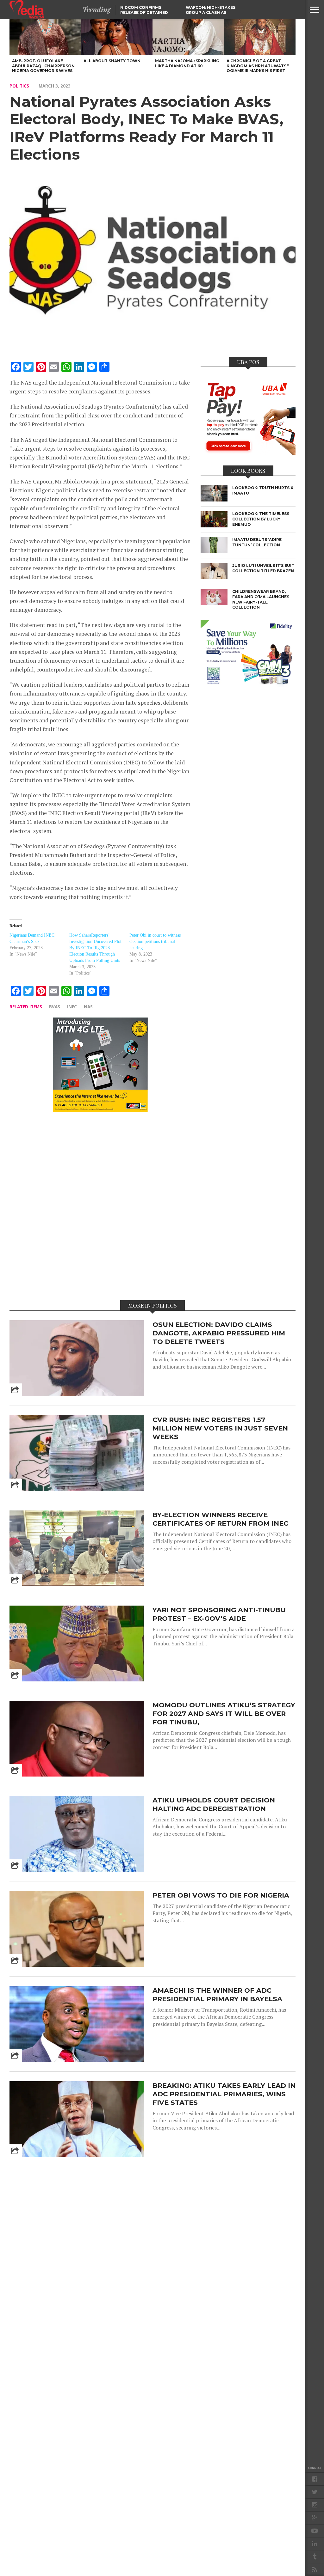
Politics (19, 86)
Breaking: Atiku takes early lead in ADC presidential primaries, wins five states (224, 2094)
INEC (72, 1007)
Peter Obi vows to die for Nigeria (221, 1895)
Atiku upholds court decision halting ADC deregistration (214, 1804)
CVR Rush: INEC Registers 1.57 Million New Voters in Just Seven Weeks (220, 1428)
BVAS (55, 1007)
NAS (88, 1007)
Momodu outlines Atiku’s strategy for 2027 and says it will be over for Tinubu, (224, 1713)
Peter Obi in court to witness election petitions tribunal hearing (155, 942)
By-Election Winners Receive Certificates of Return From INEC (220, 1519)
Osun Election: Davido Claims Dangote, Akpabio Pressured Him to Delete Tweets (219, 1333)
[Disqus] (100, 1206)
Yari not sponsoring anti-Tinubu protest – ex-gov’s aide (219, 1614)
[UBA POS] (248, 453)
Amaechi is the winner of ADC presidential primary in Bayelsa (217, 1995)
